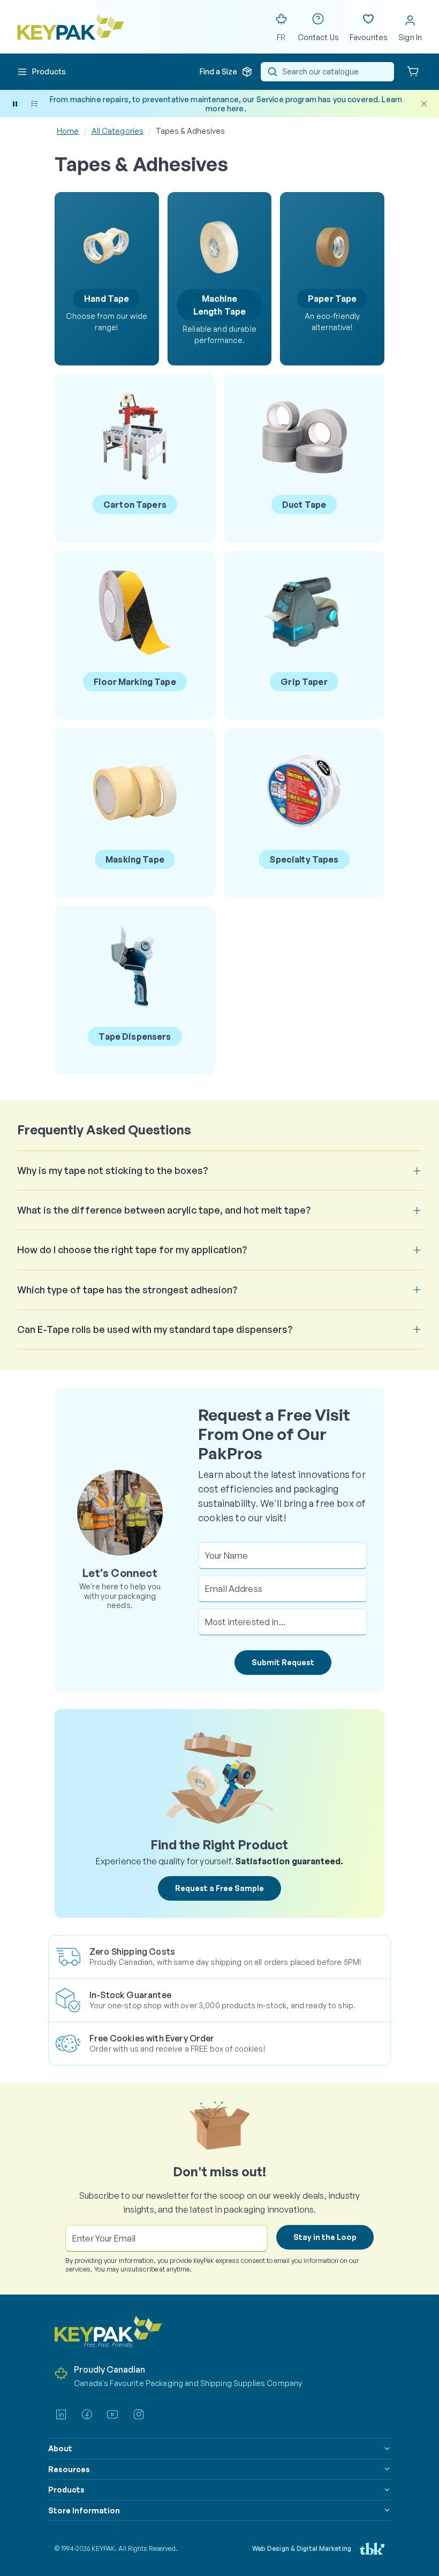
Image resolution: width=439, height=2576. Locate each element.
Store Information (84, 2510)
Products (66, 2490)
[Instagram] (139, 2414)
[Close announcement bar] (424, 104)
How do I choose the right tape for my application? (132, 1249)
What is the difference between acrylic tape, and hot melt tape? (164, 1210)
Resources (69, 2469)
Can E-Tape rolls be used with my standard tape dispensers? (155, 1329)
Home (68, 131)
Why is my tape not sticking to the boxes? (112, 1170)
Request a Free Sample (219, 1888)
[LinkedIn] (61, 2414)
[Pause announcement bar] (15, 104)
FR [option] (281, 37)
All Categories (118, 131)
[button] (41, 72)
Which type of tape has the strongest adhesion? (127, 1290)
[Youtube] (112, 2414)
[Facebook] (87, 2414)
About (60, 2448)
